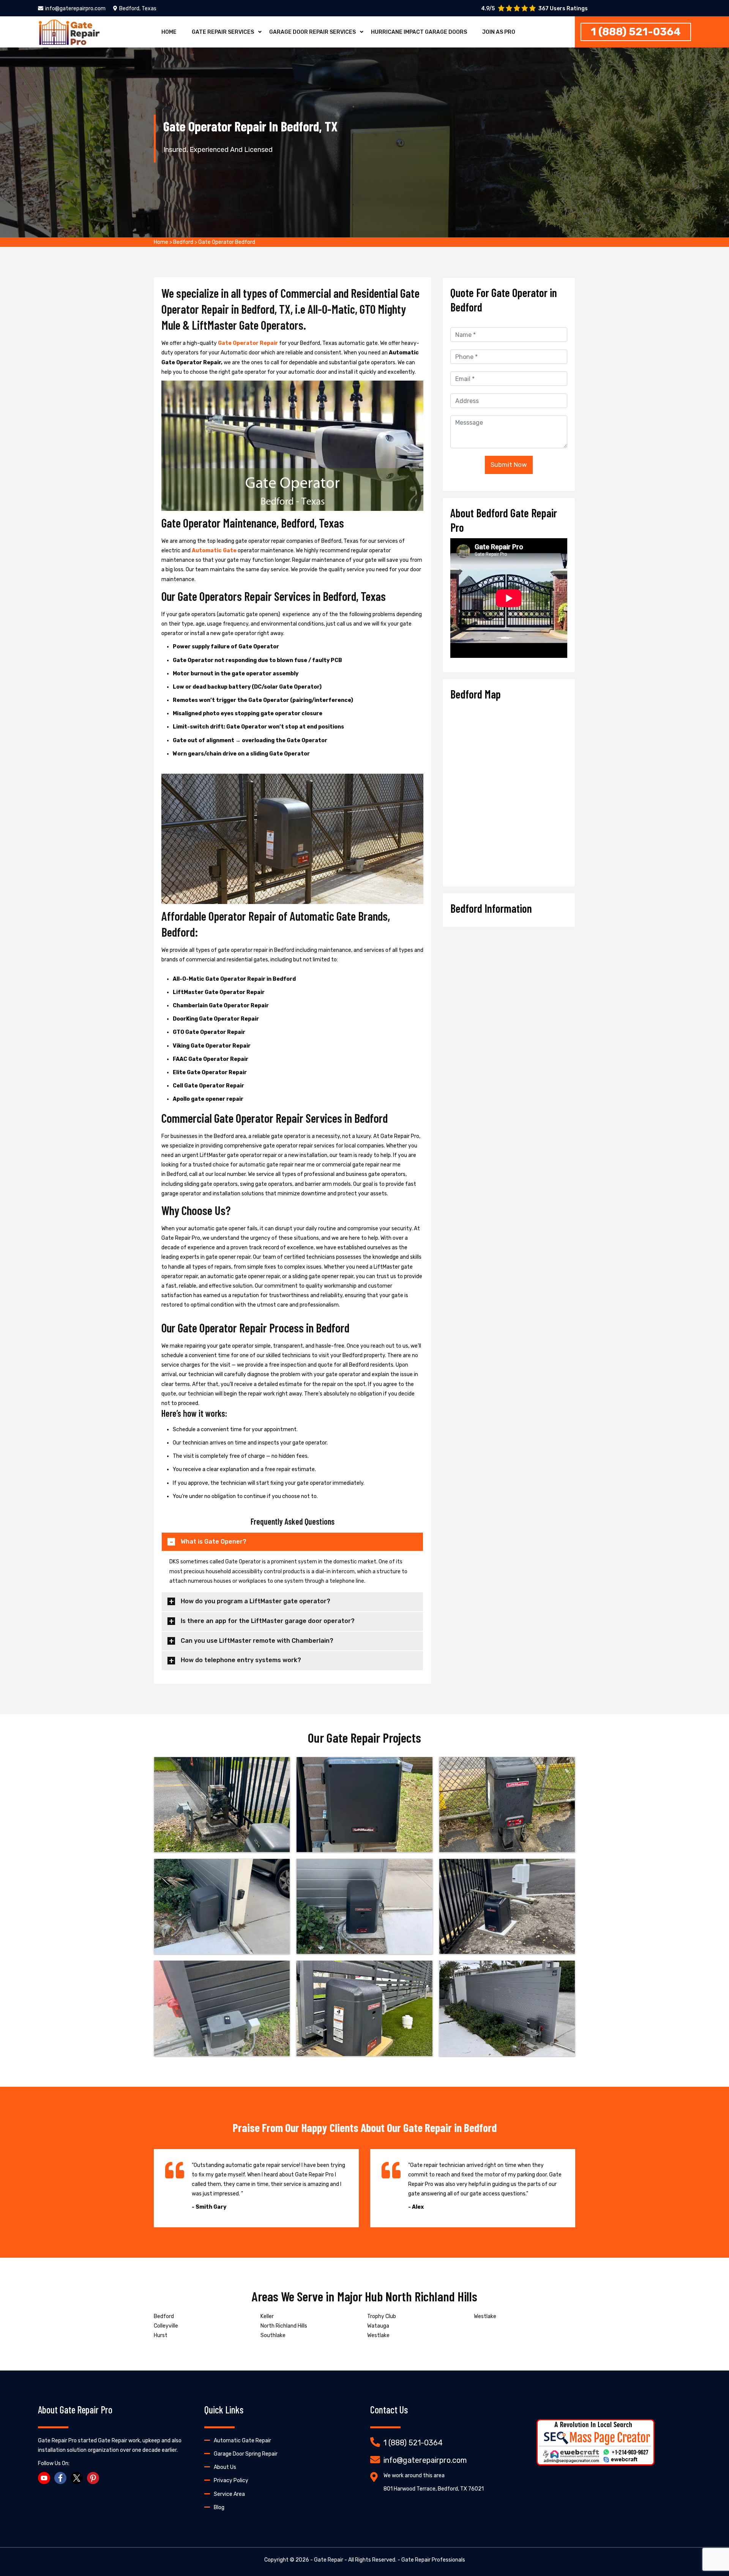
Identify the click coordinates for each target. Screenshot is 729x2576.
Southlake (273, 2335)
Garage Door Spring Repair (246, 2454)
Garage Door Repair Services (312, 32)
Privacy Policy (231, 2480)
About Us (225, 2467)
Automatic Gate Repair (242, 2441)
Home (169, 32)
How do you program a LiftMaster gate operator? (256, 1601)
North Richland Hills (284, 2326)
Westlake (378, 2335)
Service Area (229, 2494)
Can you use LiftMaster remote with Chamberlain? (257, 1641)
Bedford (183, 242)
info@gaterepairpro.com (75, 9)
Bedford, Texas (138, 9)
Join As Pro (499, 32)
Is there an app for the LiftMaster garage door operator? (268, 1621)
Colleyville (166, 2326)
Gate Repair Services (223, 32)
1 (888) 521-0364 (636, 32)
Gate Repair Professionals (433, 2560)
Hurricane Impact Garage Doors (419, 32)
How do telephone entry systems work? (241, 1660)
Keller (267, 2316)
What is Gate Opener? (214, 1542)
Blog (219, 2507)
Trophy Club (382, 2316)
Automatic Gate (215, 551)
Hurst (161, 2335)
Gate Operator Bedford (227, 242)
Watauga (378, 2326)
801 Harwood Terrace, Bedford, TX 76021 (434, 2489)
